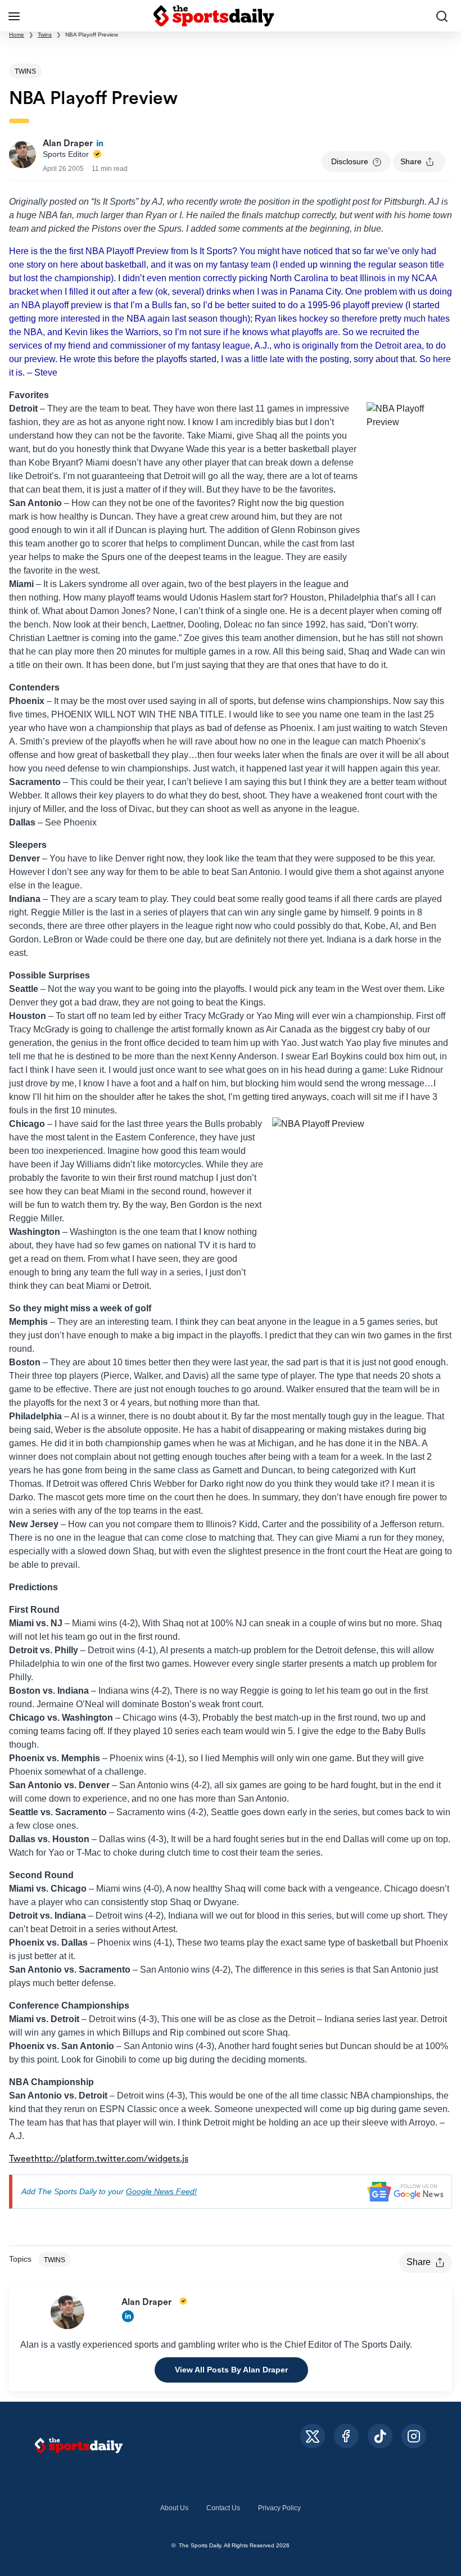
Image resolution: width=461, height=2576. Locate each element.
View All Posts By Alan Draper (231, 2370)
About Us (174, 2508)
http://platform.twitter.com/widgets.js (111, 2159)
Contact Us (223, 2508)
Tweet (22, 2159)
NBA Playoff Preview (92, 35)
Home (17, 35)
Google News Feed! (161, 2191)
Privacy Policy (279, 2508)
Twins (45, 35)
